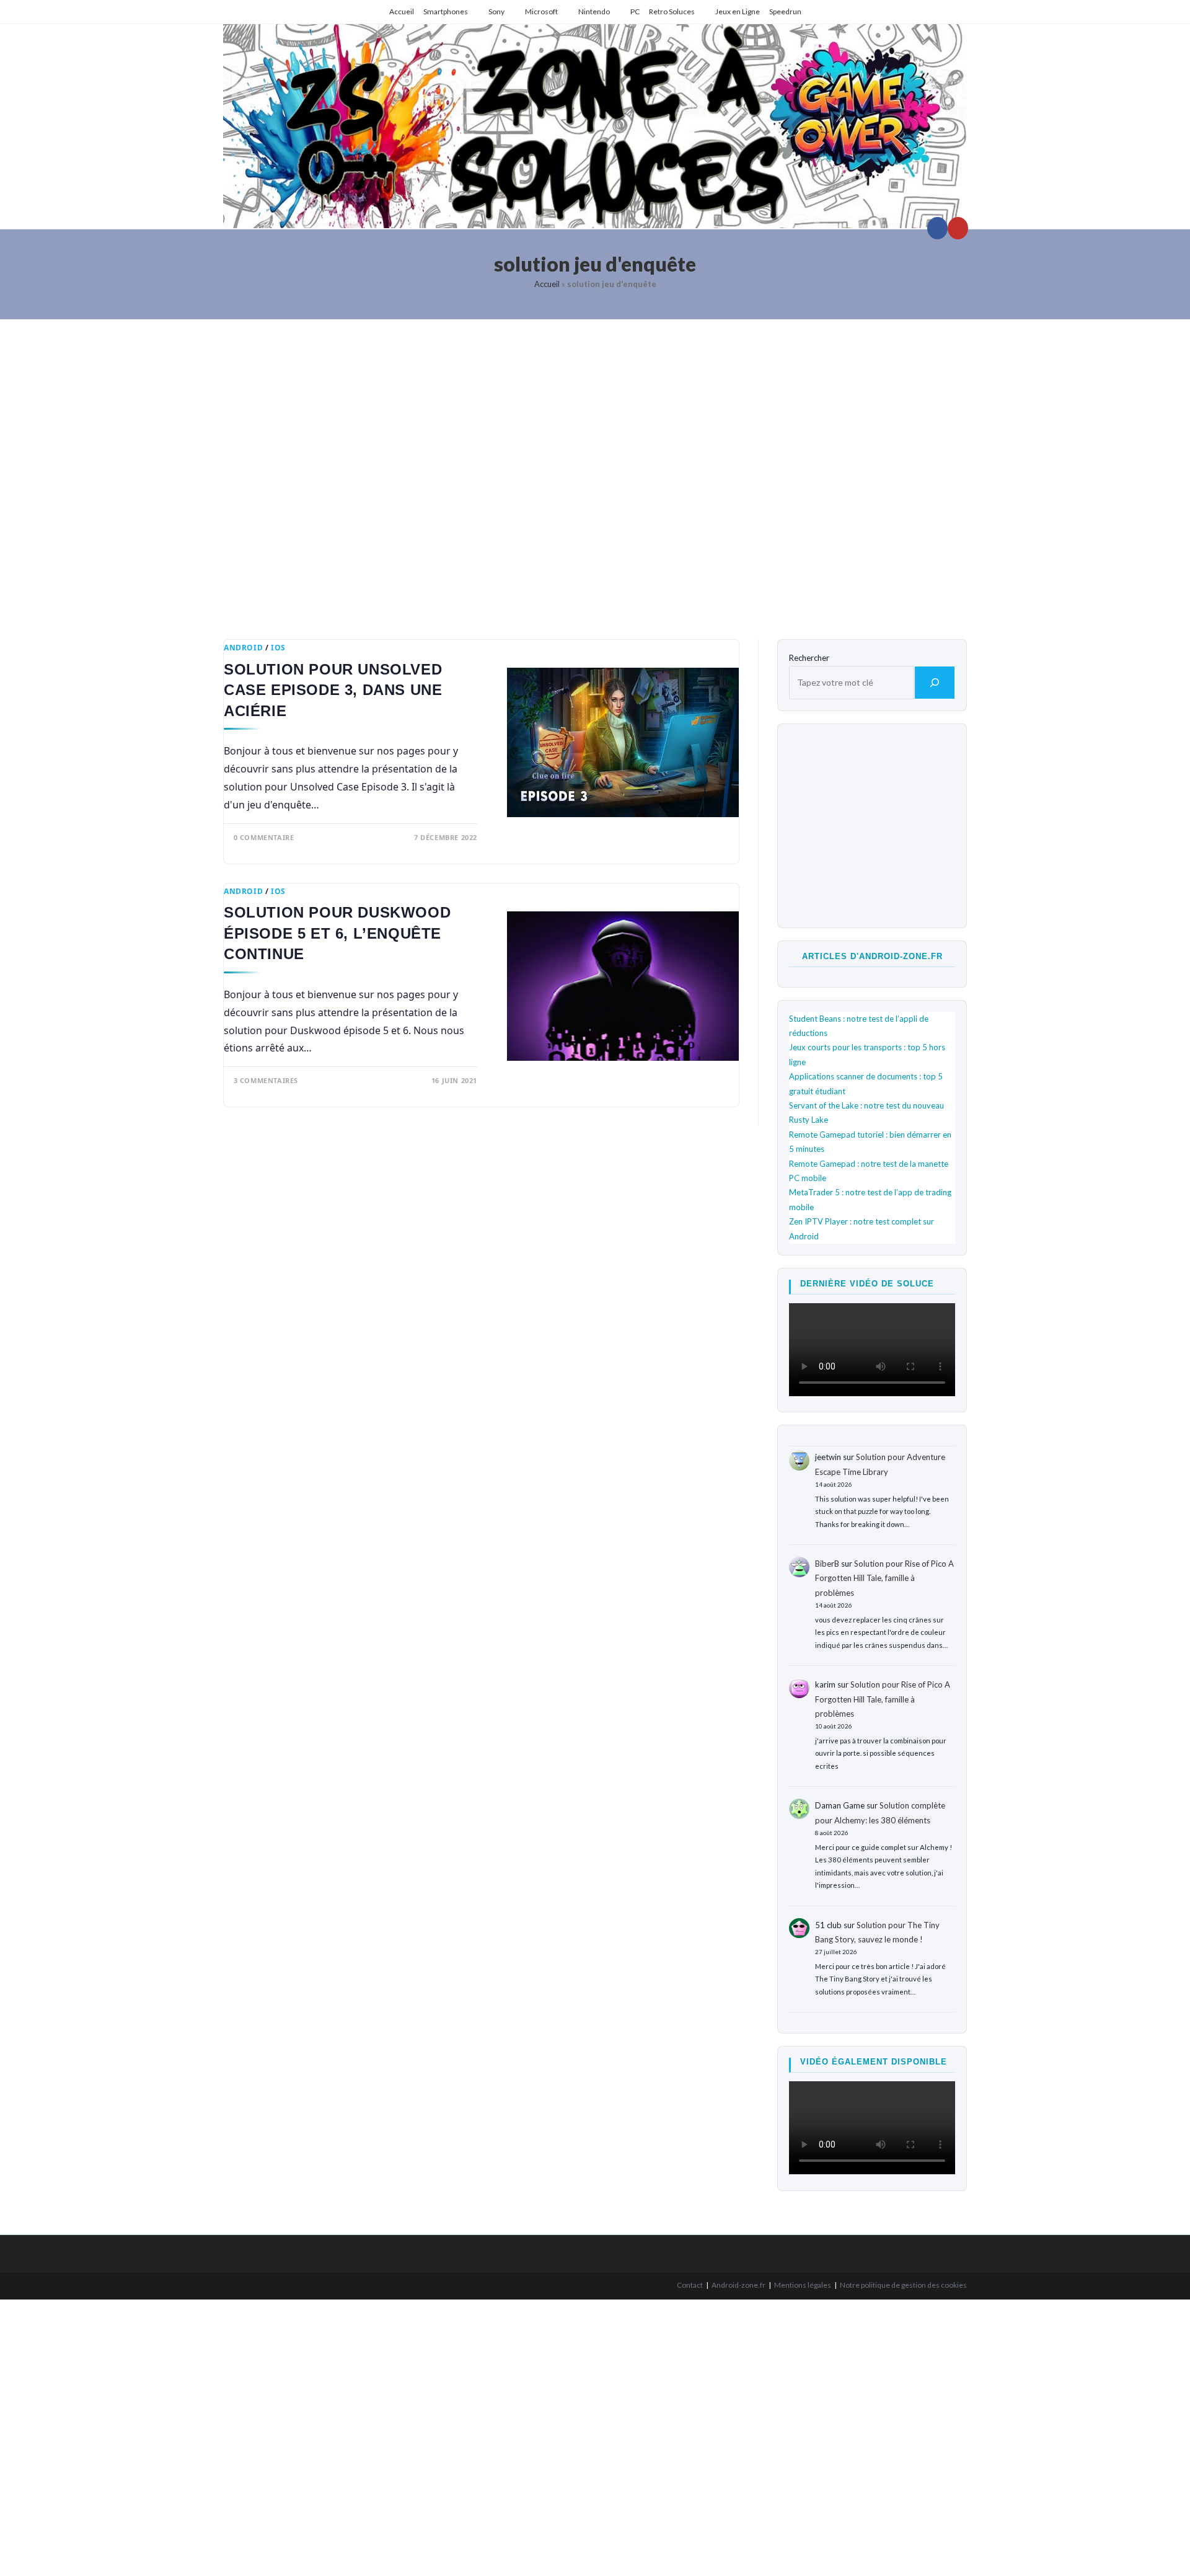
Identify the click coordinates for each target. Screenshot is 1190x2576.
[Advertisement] (595, 470)
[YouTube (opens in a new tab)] (958, 228)
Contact (690, 2285)
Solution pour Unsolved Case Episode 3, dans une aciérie (333, 690)
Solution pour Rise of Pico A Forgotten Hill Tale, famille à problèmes (884, 1578)
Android (243, 648)
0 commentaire (264, 837)
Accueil (402, 11)
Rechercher (809, 658)
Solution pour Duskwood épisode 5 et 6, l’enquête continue (337, 933)
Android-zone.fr (738, 2285)
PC (635, 11)
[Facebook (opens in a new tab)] (937, 228)
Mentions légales (803, 2285)
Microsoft (541, 11)
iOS (278, 648)
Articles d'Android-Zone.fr (872, 956)
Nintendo (594, 11)
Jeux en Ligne (738, 11)
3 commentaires (266, 1080)
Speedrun (785, 11)
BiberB (827, 1564)
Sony (496, 11)
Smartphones (446, 11)
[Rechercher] (935, 683)
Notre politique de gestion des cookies (903, 2285)
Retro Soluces (672, 11)
